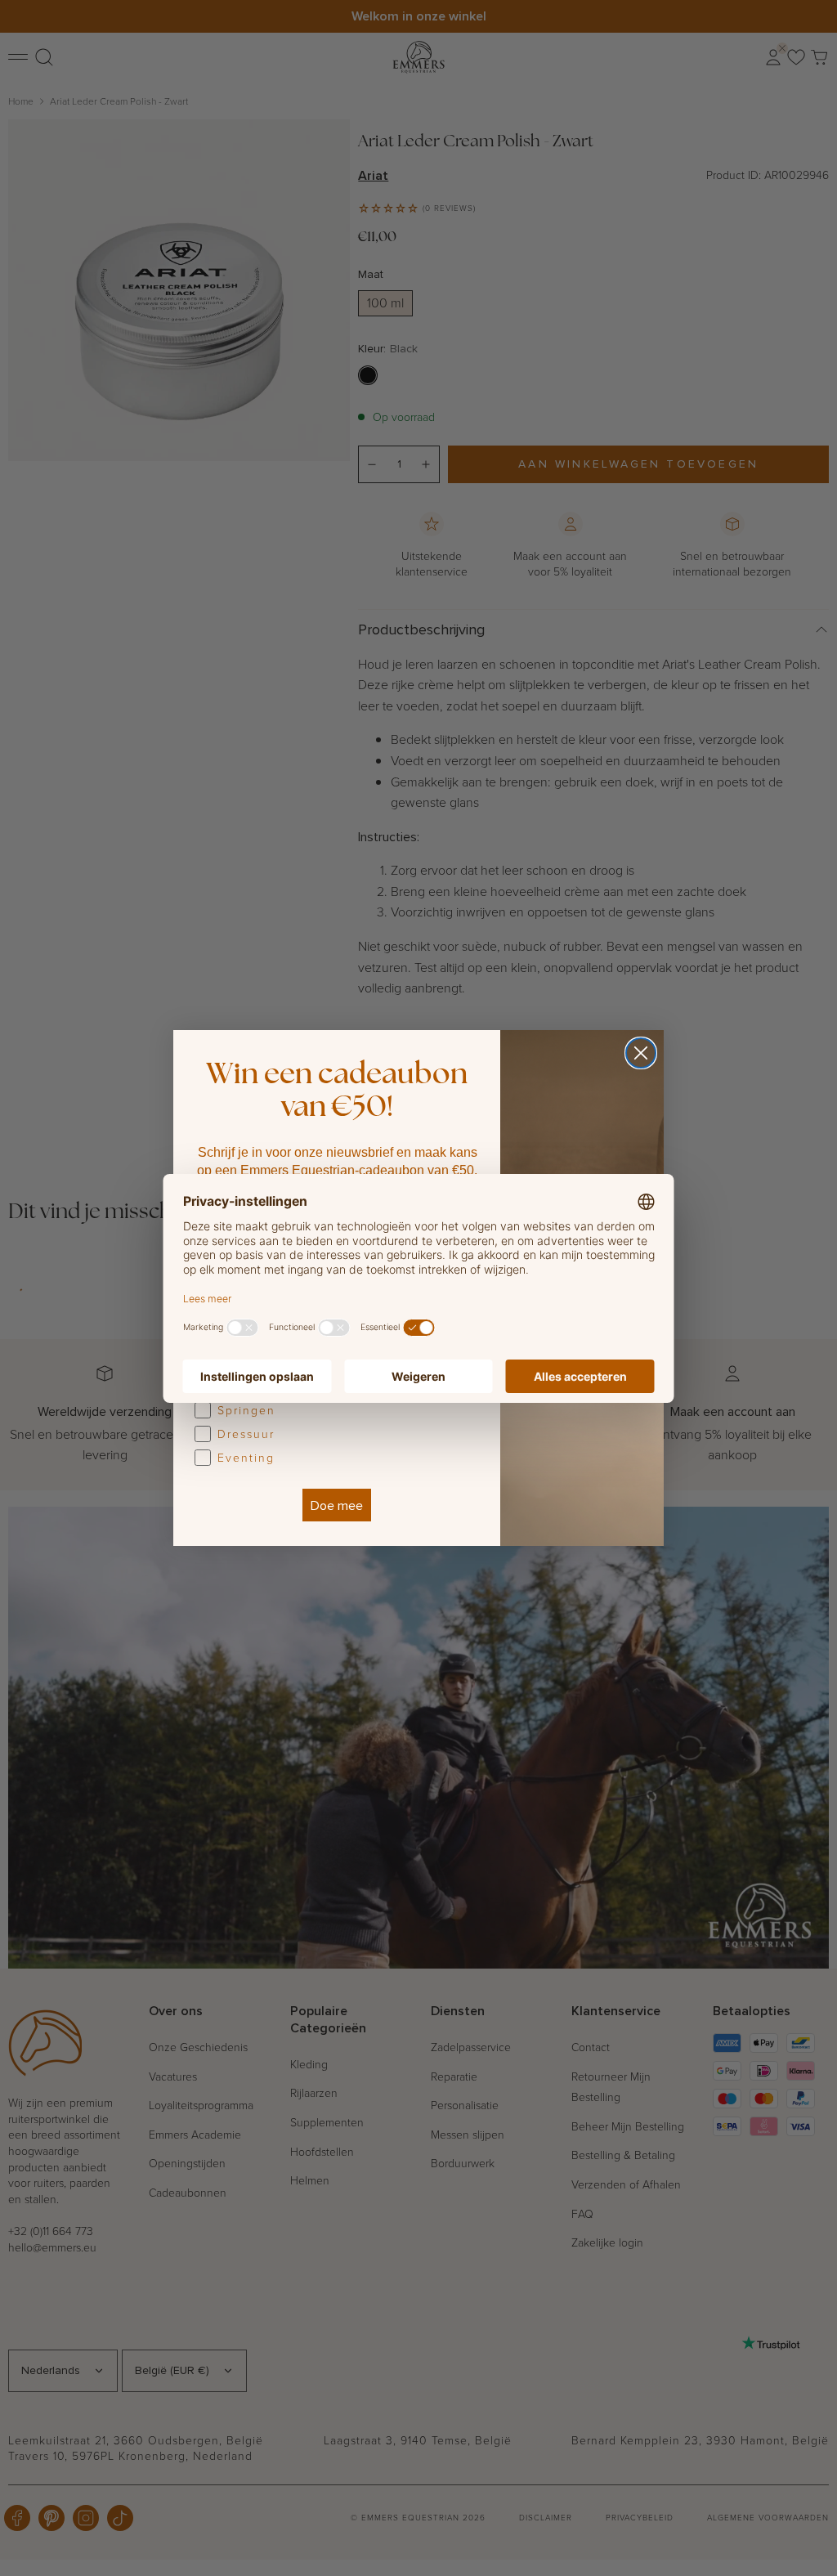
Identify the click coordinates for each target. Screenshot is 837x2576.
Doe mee (337, 1505)
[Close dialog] (641, 1053)
